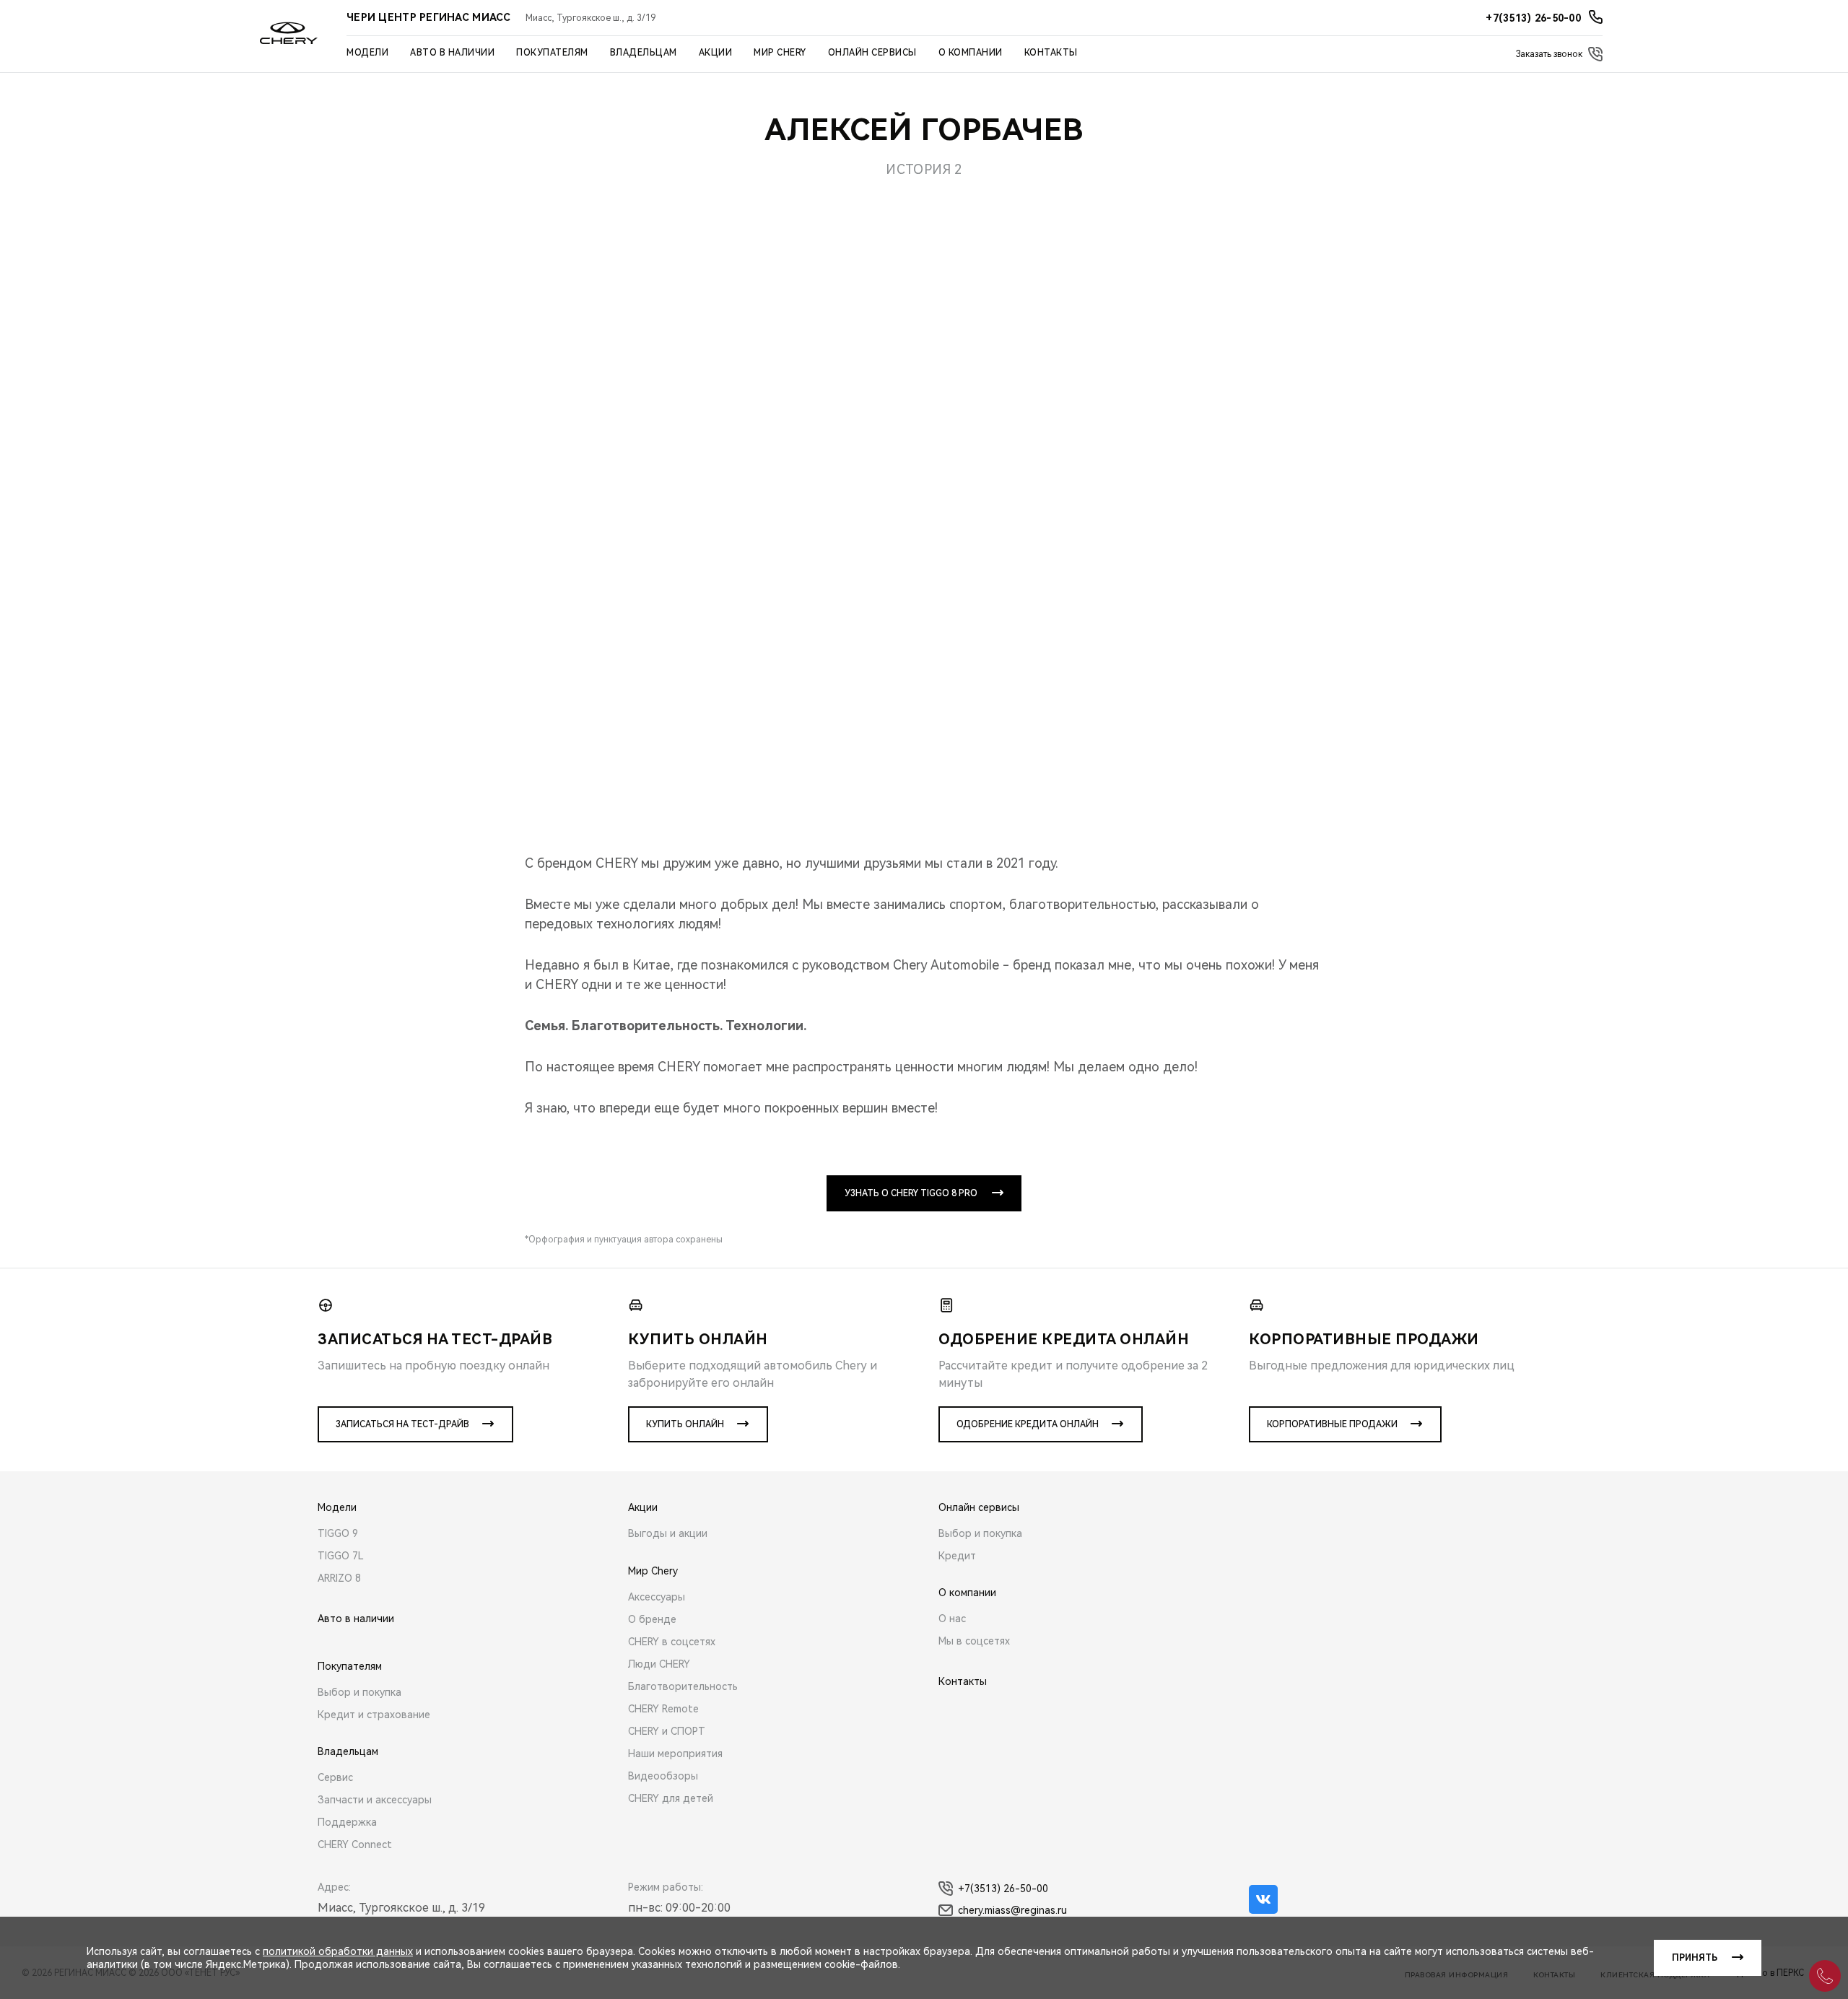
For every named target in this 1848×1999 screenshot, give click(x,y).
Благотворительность (683, 1686)
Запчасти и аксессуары (375, 1800)
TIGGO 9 (338, 1533)
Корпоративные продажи (1332, 1424)
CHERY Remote (663, 1709)
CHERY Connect (355, 1845)
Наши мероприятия (675, 1754)
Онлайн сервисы (872, 53)
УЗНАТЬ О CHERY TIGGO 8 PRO (911, 1193)
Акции (716, 53)
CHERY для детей (671, 1798)
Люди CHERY (659, 1664)
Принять (1695, 1958)
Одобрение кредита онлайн (1028, 1424)
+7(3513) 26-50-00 (1003, 1889)
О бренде (652, 1619)
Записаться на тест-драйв (402, 1424)
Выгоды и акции (668, 1533)
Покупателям (552, 53)
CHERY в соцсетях (672, 1642)
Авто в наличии (452, 53)
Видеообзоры (663, 1776)
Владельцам (644, 53)
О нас (952, 1619)
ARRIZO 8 (339, 1578)
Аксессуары (657, 1597)
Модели (367, 53)
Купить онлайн (685, 1424)
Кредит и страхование (374, 1715)
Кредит (957, 1556)
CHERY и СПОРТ (667, 1731)
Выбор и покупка (359, 1692)
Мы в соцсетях (974, 1641)
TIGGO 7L (341, 1556)
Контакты (1051, 53)
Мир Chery (780, 53)
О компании (971, 53)
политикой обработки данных (338, 1951)
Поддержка (347, 1822)
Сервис (335, 1777)
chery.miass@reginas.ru (1012, 1910)
